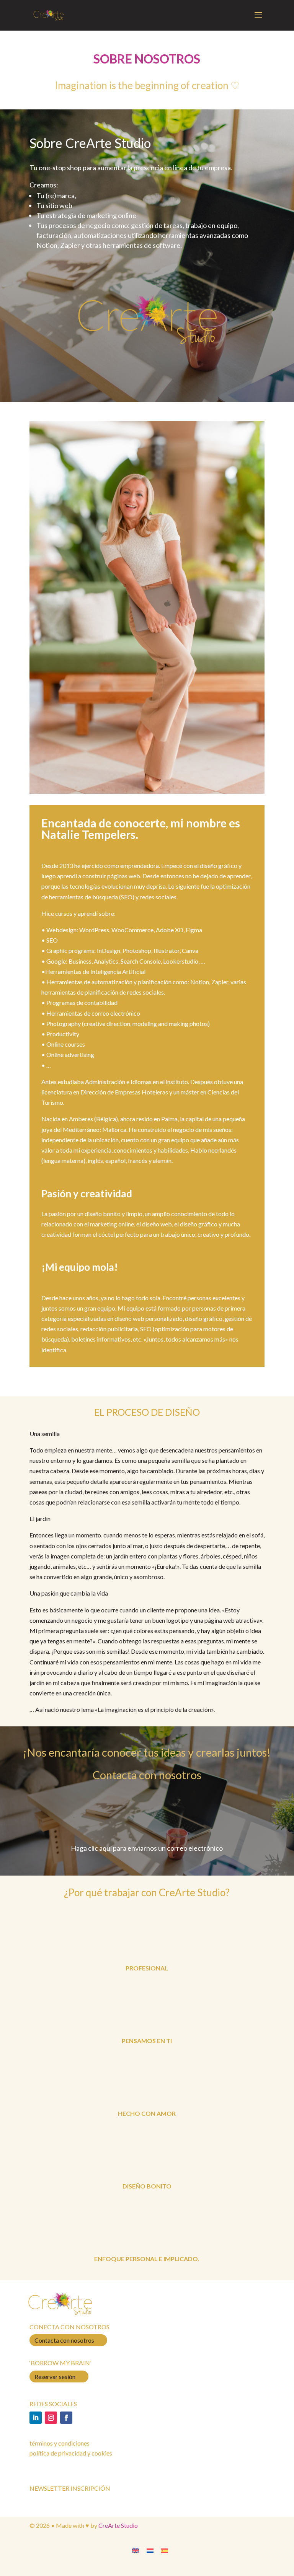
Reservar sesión (55, 2377)
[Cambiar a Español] (165, 2550)
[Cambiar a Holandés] (150, 2550)
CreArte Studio (118, 2525)
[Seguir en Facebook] (66, 2418)
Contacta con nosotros (64, 2340)
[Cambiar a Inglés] (136, 2550)
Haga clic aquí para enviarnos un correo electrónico (147, 1848)
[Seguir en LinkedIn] (36, 2418)
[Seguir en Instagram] (51, 2418)
